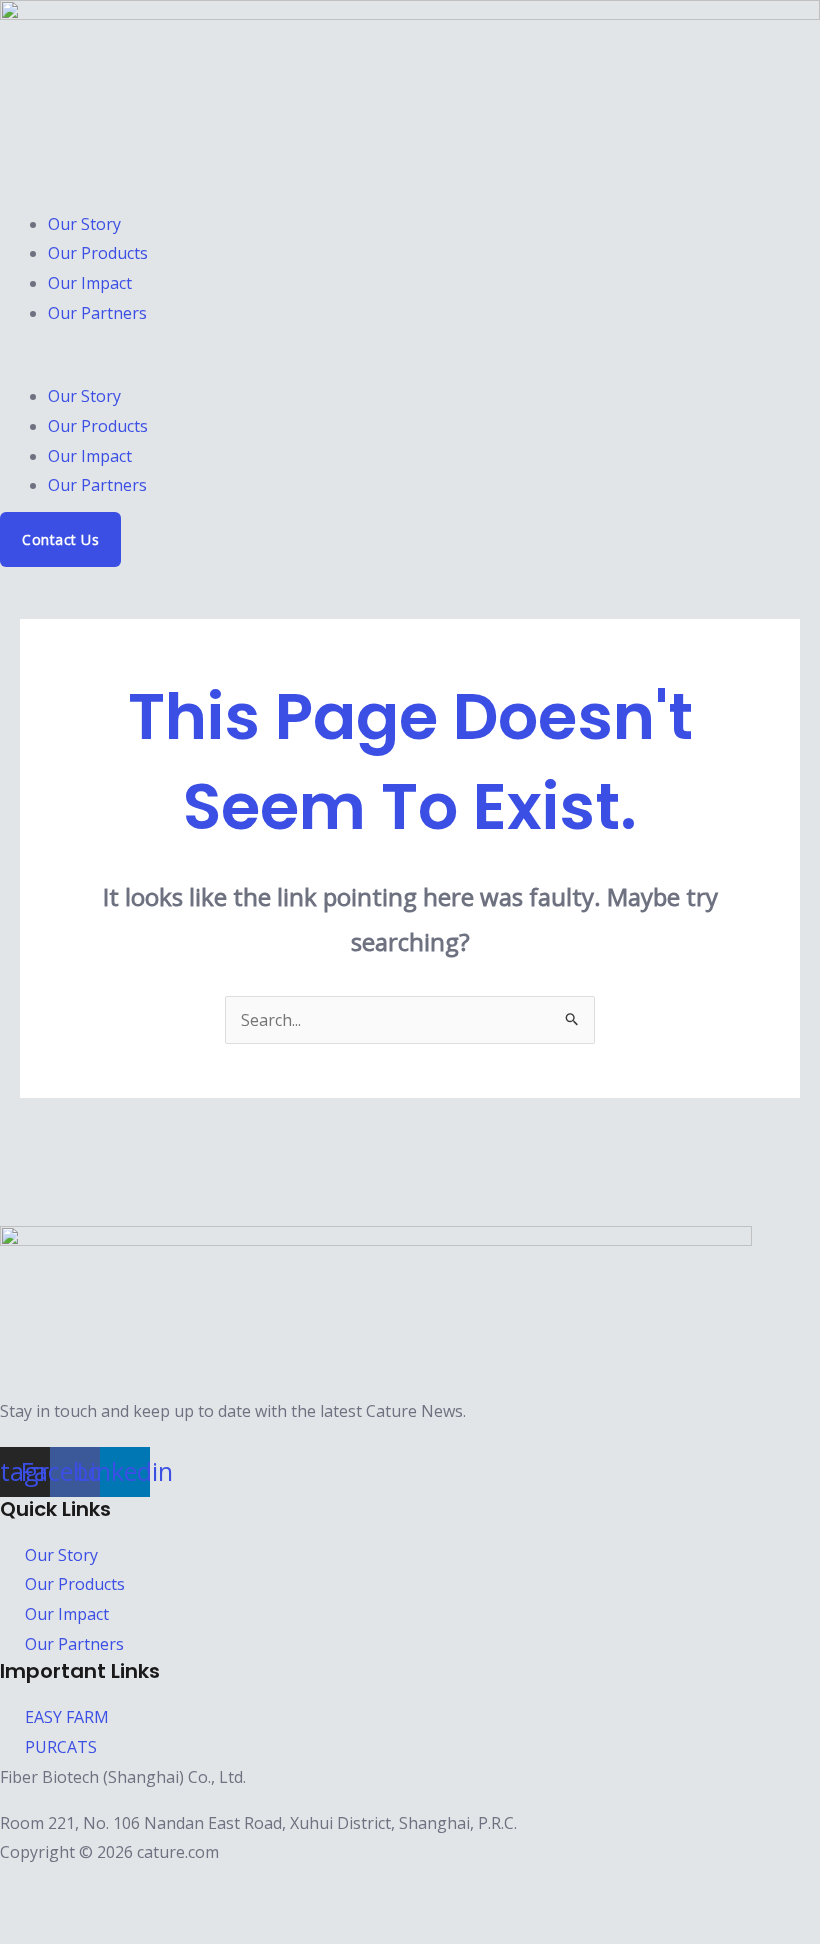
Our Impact (90, 283)
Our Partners (97, 313)
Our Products (98, 253)
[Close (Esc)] (166, 1888)
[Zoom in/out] (22, 1888)
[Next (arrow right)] (70, 1926)
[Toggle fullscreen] (70, 1888)
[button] (410, 368)
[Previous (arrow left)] (22, 1926)
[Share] (118, 1888)
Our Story (84, 224)
